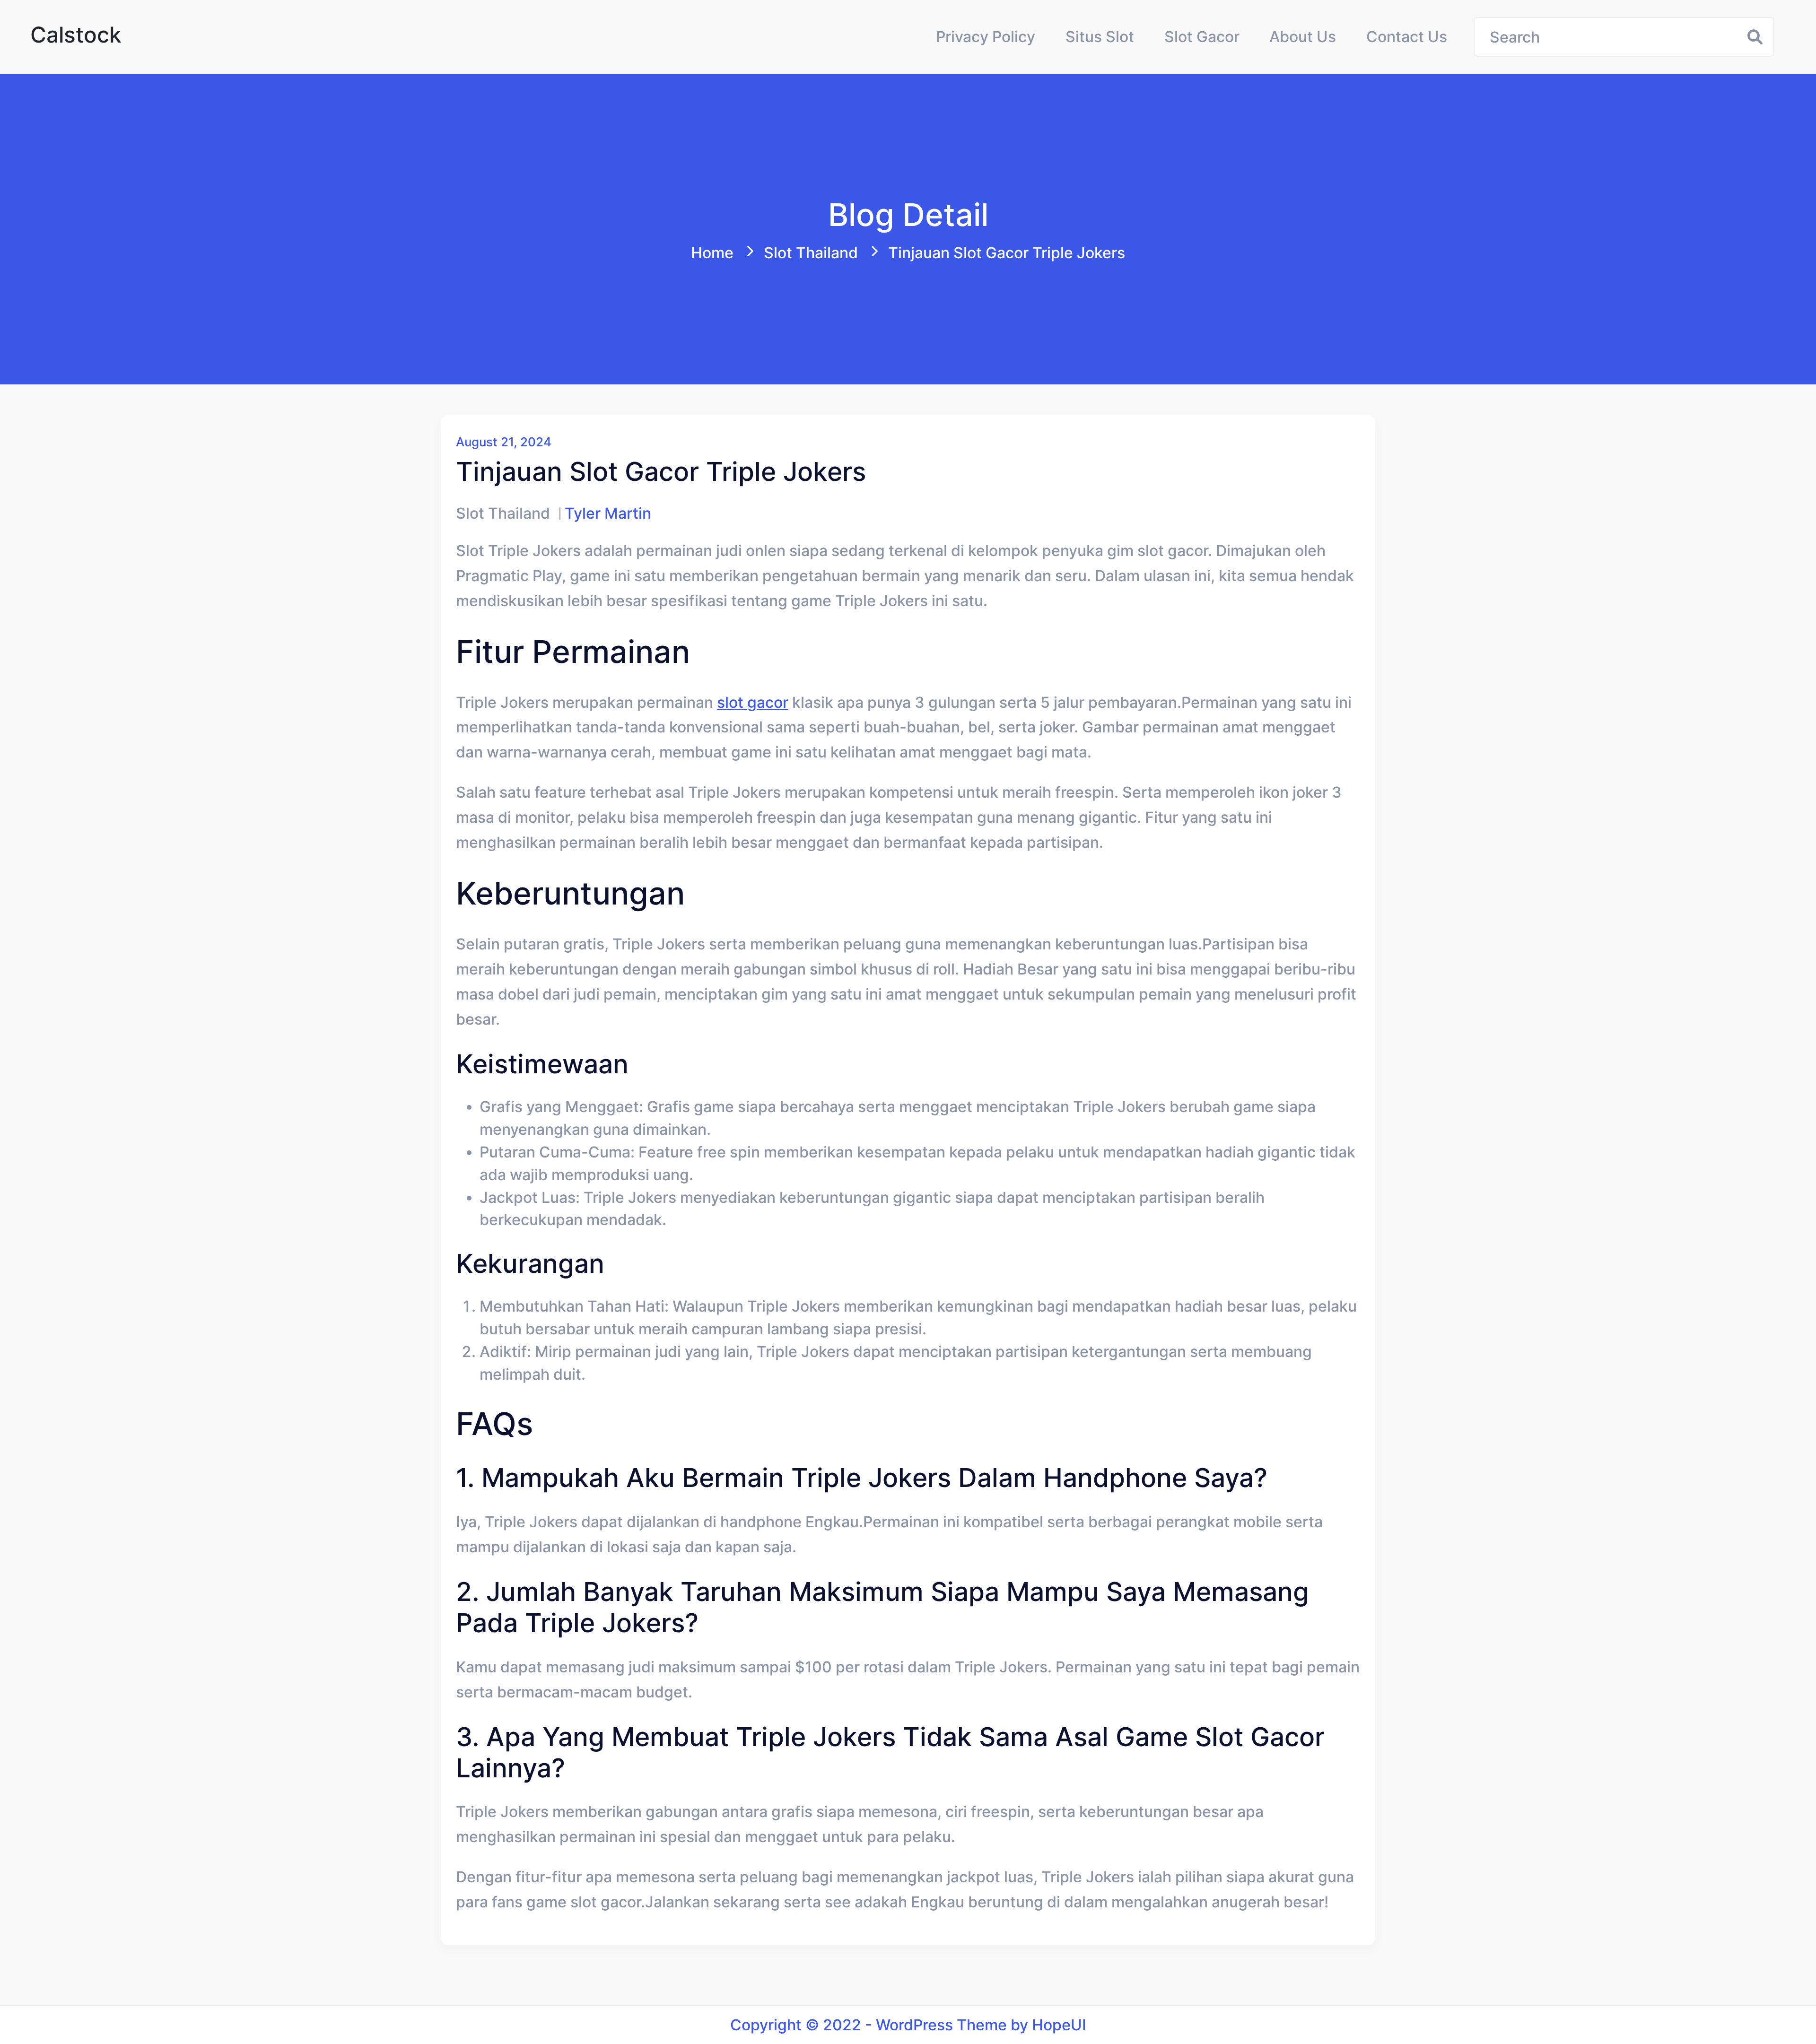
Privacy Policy (986, 37)
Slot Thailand (811, 253)
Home (712, 253)
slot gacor (753, 702)
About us (1303, 37)
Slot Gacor (1202, 37)
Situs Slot (1100, 37)
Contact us (1407, 37)
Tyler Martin (608, 513)
